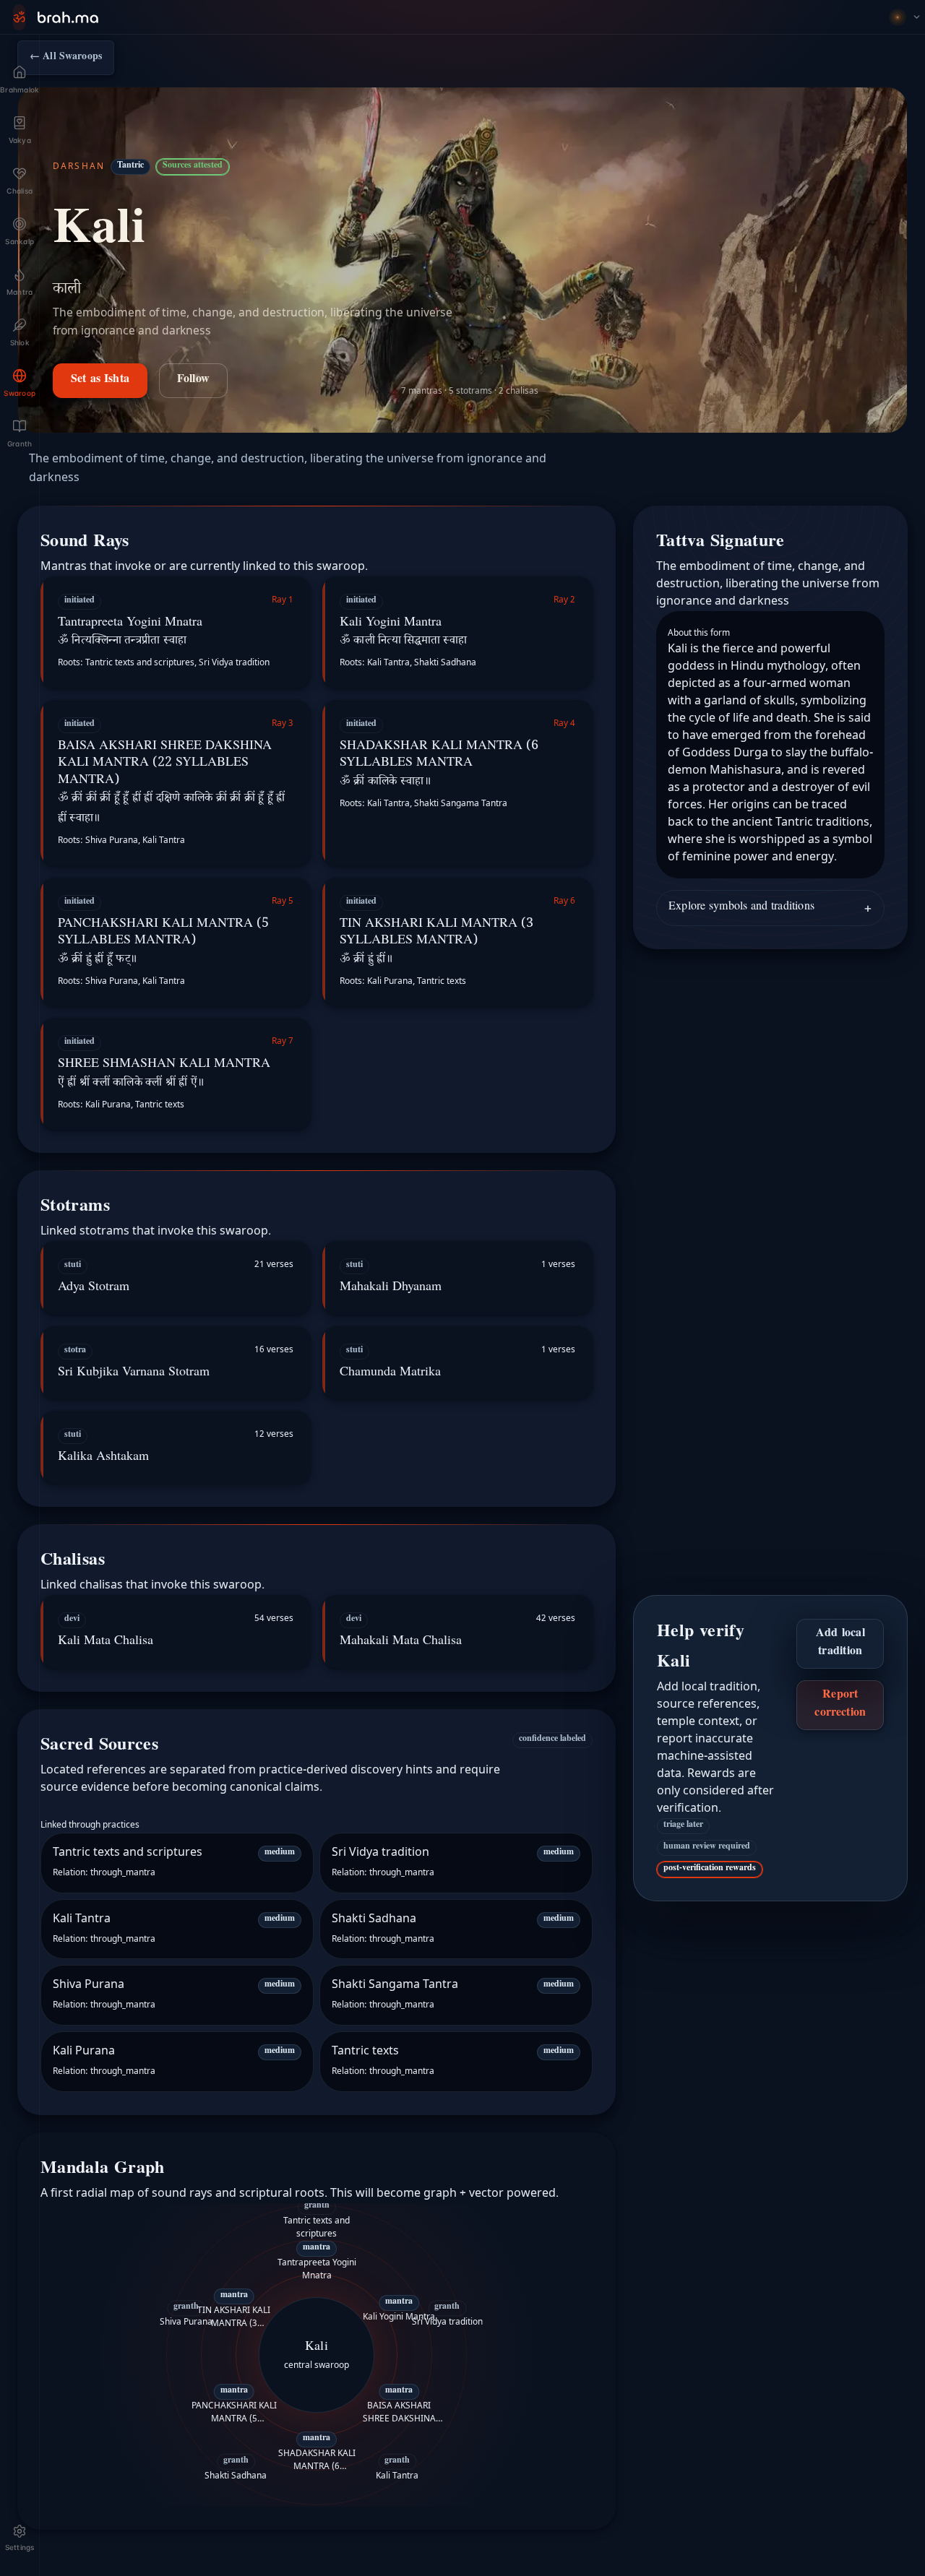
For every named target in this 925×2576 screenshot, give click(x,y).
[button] (176, 632)
